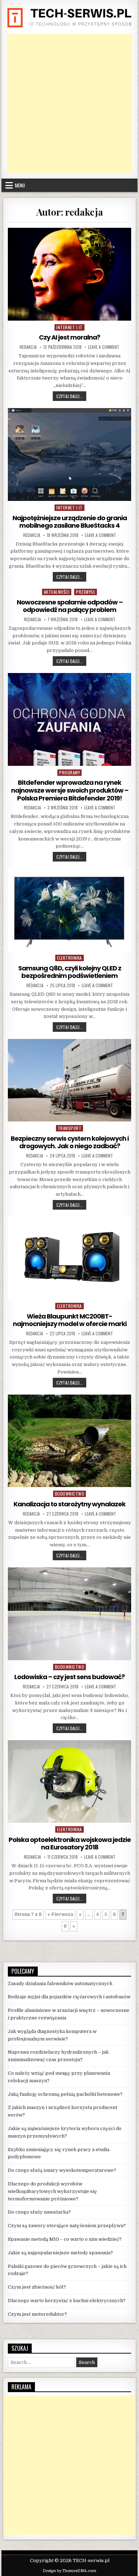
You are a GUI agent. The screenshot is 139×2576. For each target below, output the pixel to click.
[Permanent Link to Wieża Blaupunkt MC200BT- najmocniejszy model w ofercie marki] (69, 1258)
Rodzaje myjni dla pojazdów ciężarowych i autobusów (69, 1997)
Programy (69, 772)
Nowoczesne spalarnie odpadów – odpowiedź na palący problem (70, 606)
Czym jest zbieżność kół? (37, 2287)
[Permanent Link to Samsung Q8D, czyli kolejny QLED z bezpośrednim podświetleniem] (69, 910)
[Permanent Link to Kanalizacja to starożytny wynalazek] (69, 1441)
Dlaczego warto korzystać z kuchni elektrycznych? (67, 2301)
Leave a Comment (104, 347)
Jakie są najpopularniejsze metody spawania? (60, 2253)
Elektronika (69, 958)
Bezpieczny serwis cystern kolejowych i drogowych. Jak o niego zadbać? (70, 1142)
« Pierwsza (60, 1914)
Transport (70, 1128)
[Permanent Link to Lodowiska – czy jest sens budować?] (69, 1614)
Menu (20, 185)
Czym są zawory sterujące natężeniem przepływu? (67, 2226)
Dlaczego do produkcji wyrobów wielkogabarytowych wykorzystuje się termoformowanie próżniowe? (52, 2191)
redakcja (28, 347)
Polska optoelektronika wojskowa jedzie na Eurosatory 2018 (70, 1844)
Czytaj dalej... (71, 396)
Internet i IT (69, 327)
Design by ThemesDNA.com (69, 2571)
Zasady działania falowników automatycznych (60, 1984)
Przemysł (86, 592)
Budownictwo (70, 1494)
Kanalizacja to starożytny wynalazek (69, 1504)
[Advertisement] (69, 104)
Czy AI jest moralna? (69, 337)
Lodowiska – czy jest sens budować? (69, 1677)
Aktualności (57, 592)
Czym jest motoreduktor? (37, 2314)
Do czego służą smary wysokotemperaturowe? (62, 2170)
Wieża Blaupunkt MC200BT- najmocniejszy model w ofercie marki (70, 1320)
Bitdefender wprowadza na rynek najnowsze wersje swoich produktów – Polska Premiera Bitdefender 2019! (70, 790)
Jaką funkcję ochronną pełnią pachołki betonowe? (65, 2094)
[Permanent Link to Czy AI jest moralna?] (69, 274)
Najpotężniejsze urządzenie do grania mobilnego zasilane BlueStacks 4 (70, 522)
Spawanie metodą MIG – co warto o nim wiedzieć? (65, 2239)
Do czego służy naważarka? (39, 2212)
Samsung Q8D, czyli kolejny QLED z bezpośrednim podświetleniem (70, 972)
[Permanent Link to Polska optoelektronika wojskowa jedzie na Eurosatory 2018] (69, 1781)
